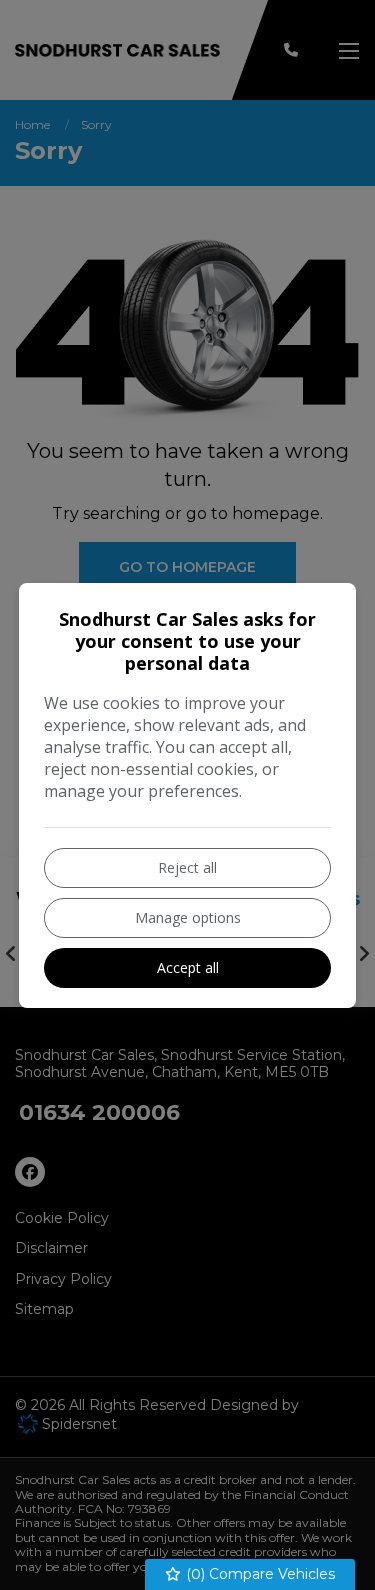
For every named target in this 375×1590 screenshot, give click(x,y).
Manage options (188, 917)
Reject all (187, 867)
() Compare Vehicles (258, 1574)
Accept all (188, 967)
